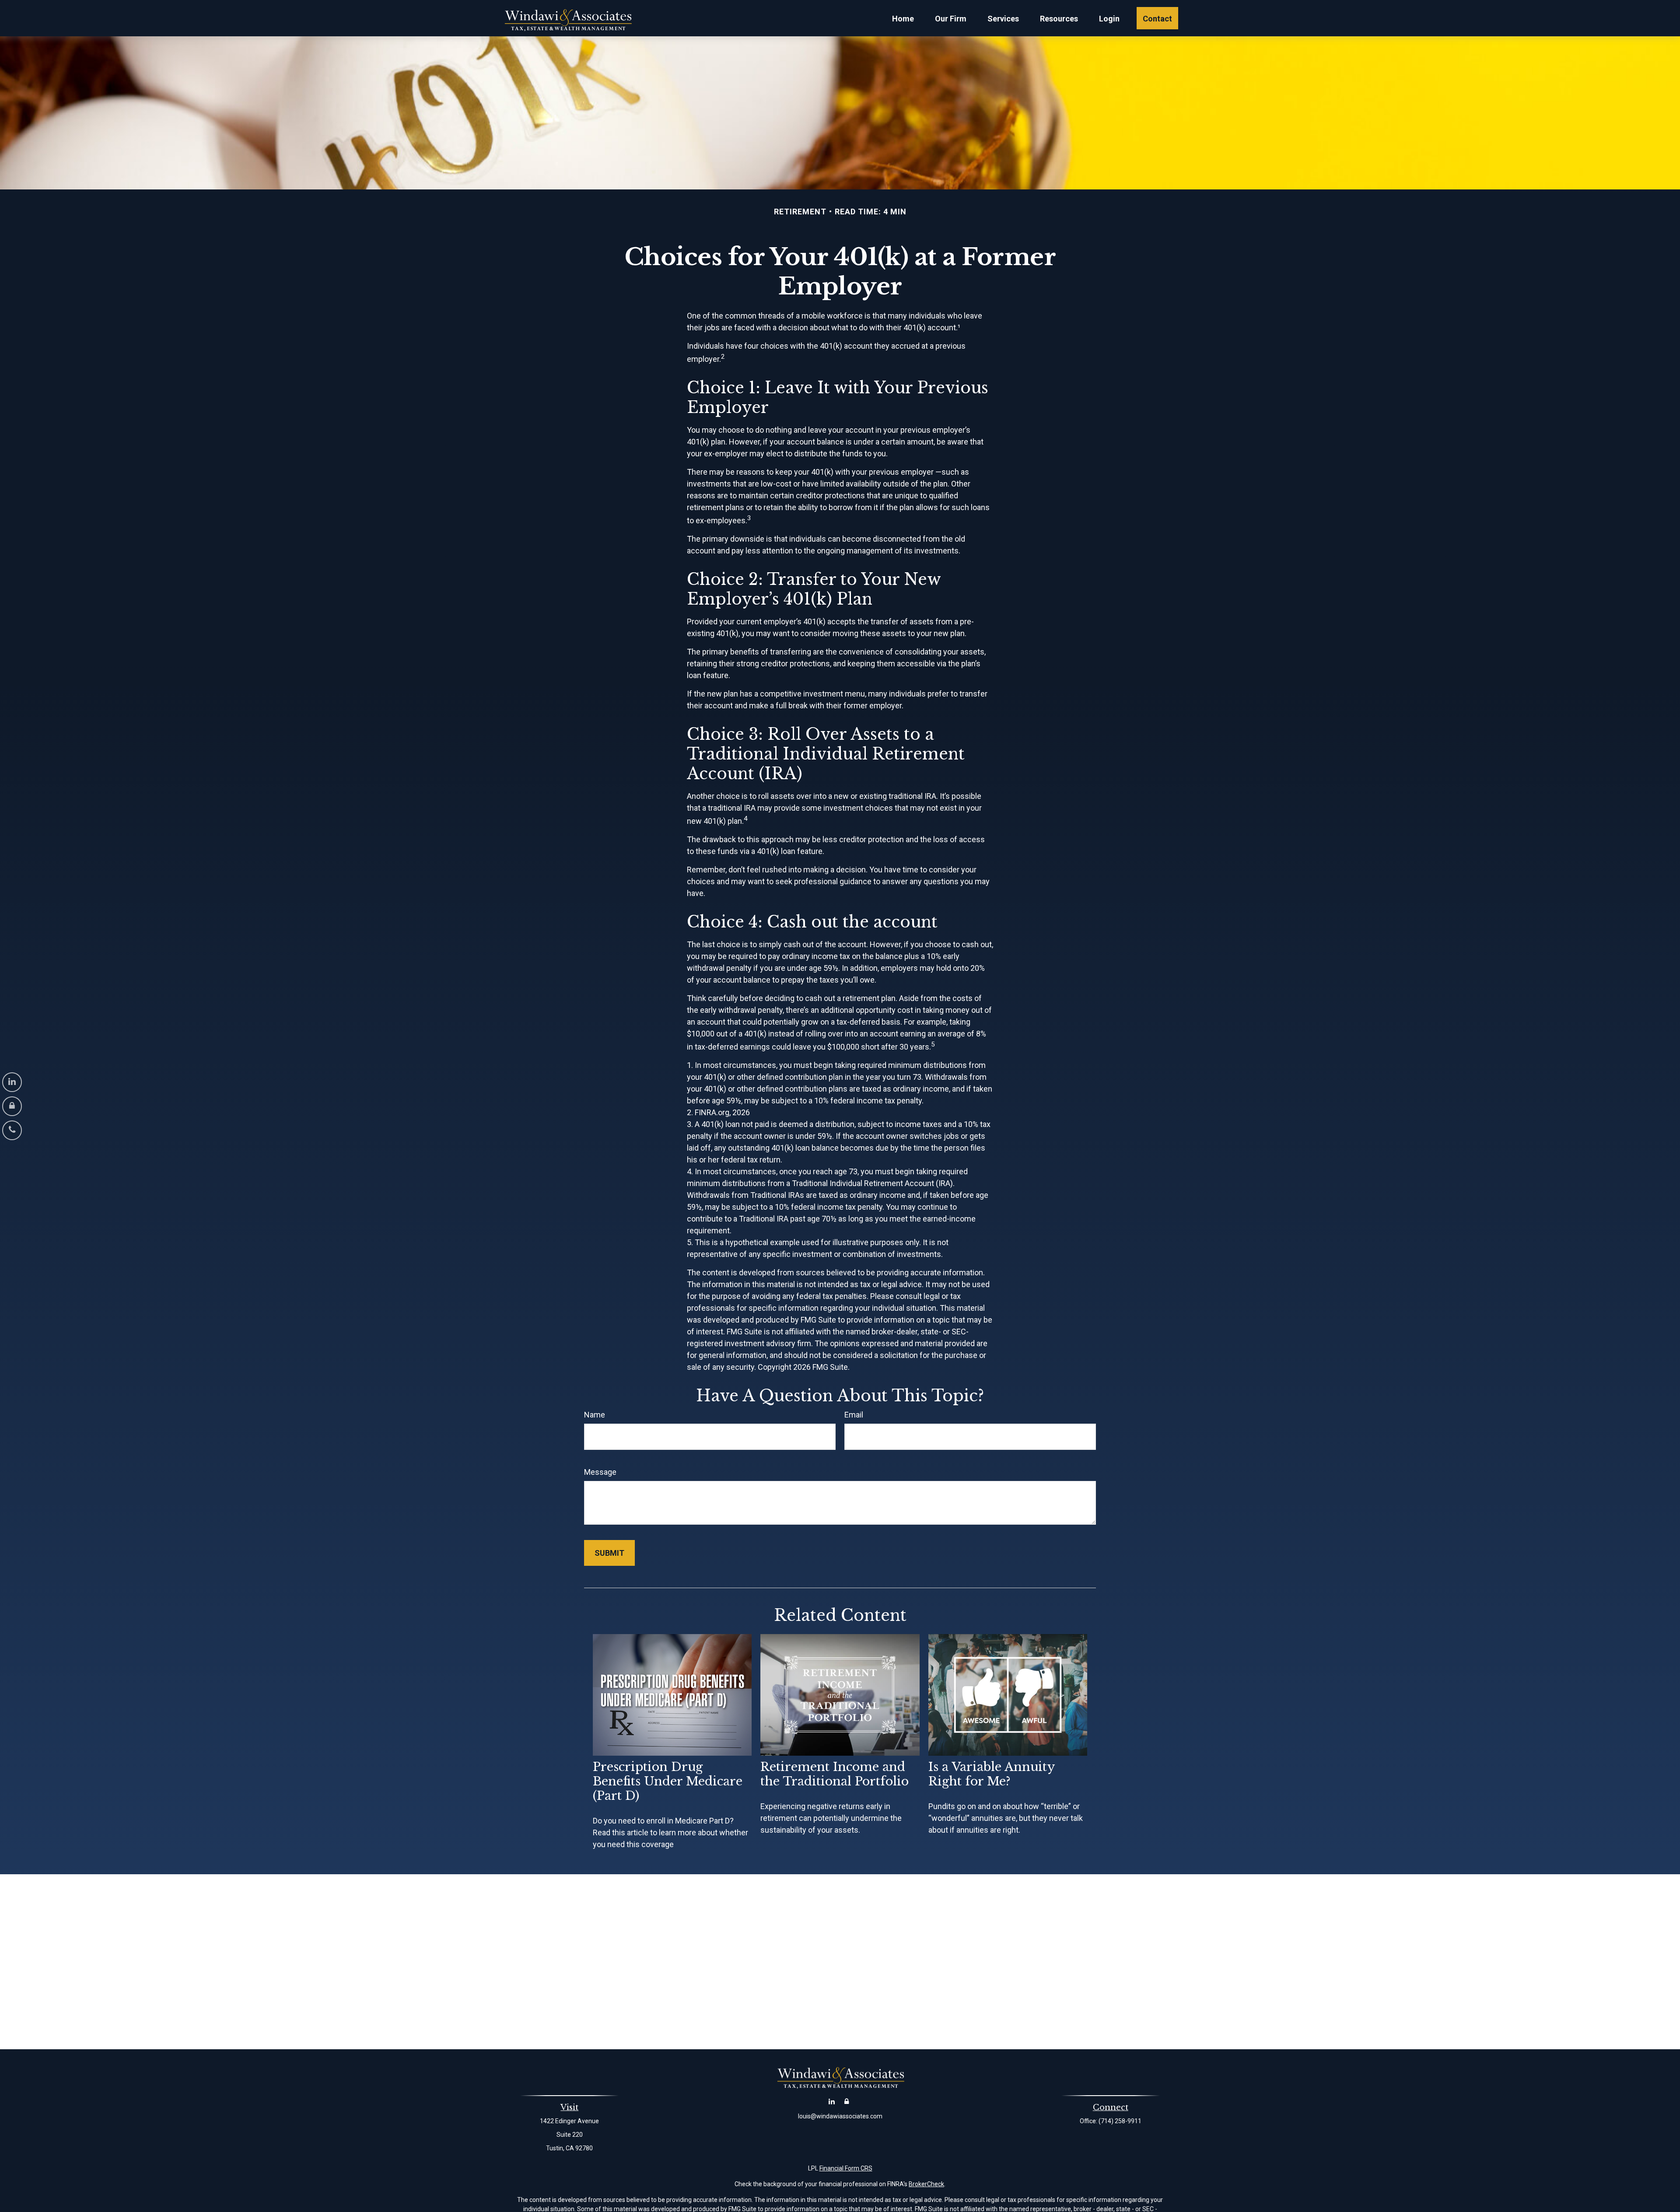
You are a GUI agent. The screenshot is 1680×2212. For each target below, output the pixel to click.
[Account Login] (12, 1106)
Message (600, 1472)
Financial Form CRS (846, 2168)
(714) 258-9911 (1120, 2121)
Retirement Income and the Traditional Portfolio (835, 1774)
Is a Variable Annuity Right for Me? (991, 1774)
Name (595, 1415)
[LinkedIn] (12, 1082)
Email (854, 1415)
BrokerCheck (926, 2184)
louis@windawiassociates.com (840, 2116)
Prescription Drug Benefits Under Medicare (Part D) (668, 1781)
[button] (903, 18)
